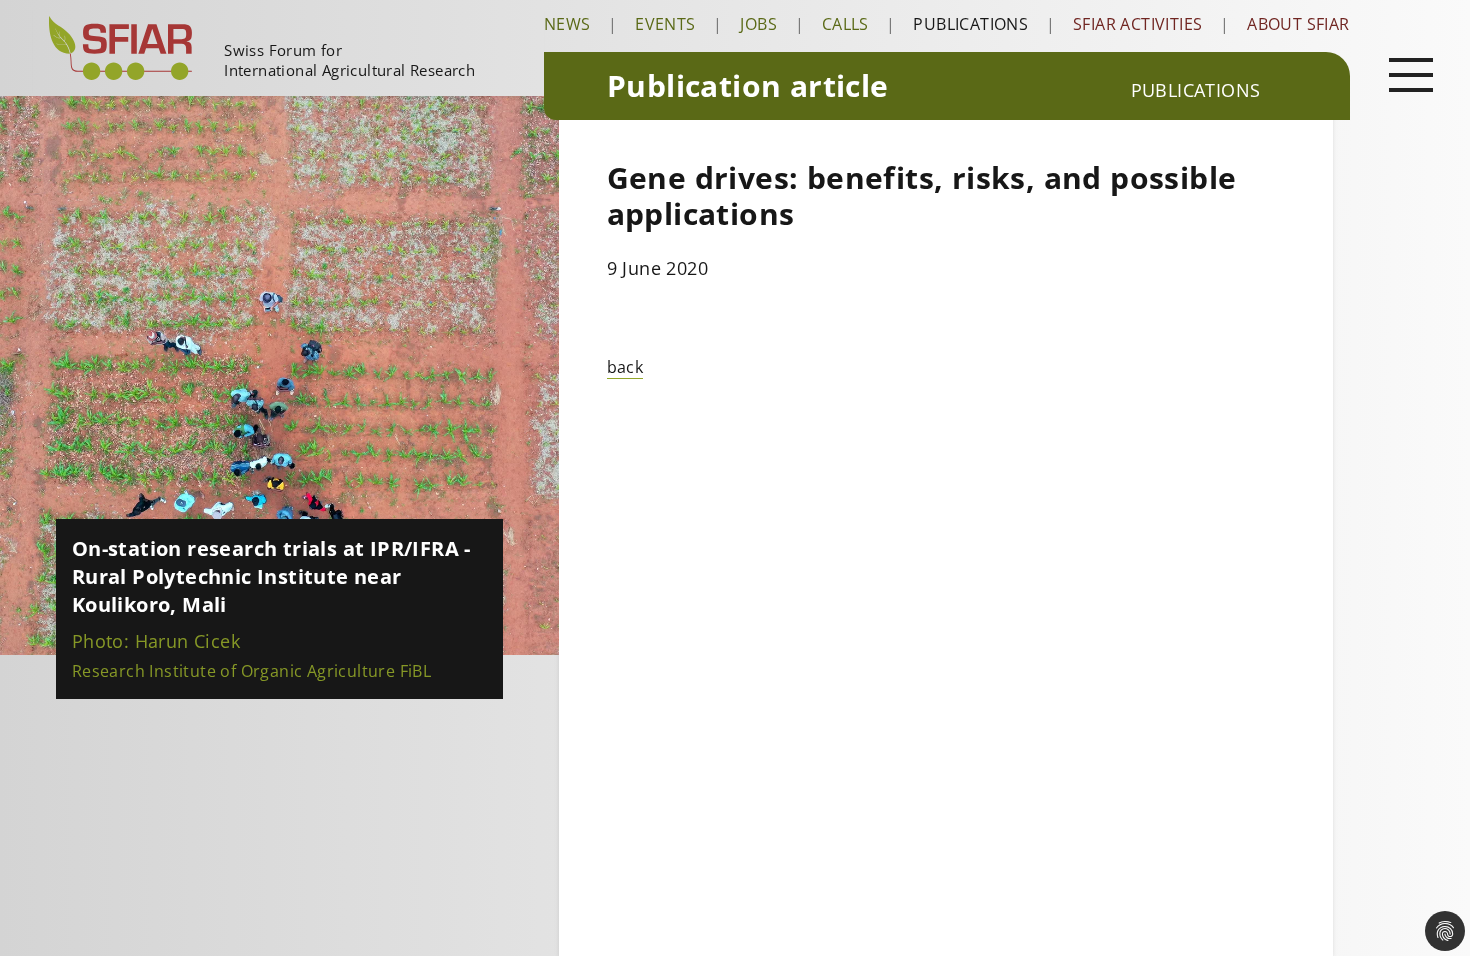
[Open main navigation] (1411, 74)
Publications (970, 24)
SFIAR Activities (1137, 24)
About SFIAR (1298, 24)
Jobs (758, 24)
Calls (845, 24)
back (625, 367)
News (567, 24)
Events (665, 24)
